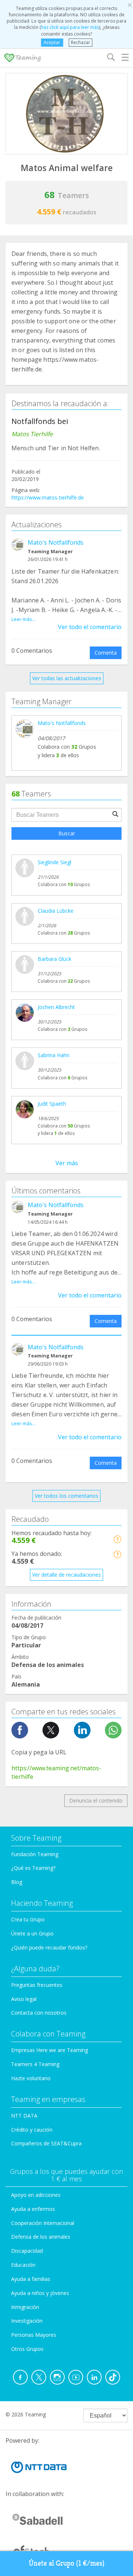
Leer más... (23, 619)
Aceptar (52, 42)
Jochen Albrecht (56, 1007)
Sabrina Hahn (54, 1055)
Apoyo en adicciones (36, 2195)
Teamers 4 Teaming (35, 2064)
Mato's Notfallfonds (56, 542)
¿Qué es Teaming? (33, 1868)
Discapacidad (27, 2251)
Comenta (106, 653)
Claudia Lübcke (56, 911)
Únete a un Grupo (32, 1933)
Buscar (67, 833)
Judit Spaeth (52, 1104)
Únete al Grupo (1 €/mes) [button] (67, 2563)
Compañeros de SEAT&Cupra (46, 2143)
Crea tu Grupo (28, 1919)
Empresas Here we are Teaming (50, 2050)
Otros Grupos (27, 2349)
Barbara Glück (54, 959)
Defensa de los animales (41, 2237)
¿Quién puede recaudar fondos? (49, 1947)
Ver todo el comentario (90, 627)
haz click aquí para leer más (70, 27)
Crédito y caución (32, 2130)
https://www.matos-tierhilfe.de (48, 497)
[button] (117, 1539)
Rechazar (81, 42)
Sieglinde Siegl (54, 862)
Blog (17, 1882)
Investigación (27, 2321)
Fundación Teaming (35, 1854)
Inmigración (25, 2307)
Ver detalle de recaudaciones (66, 1575)
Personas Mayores (34, 2335)
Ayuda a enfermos (33, 2209)
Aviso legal (24, 1999)
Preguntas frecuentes (37, 1985)
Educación (23, 2265)
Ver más (67, 1163)
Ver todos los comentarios (66, 1496)
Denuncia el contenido (96, 1800)
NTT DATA (24, 2116)
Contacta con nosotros (39, 2013)
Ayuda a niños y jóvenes (40, 2293)
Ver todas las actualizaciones (67, 678)
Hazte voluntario (31, 2078)
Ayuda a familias (31, 2279)
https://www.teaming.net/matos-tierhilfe (56, 1772)
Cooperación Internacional (43, 2223)
